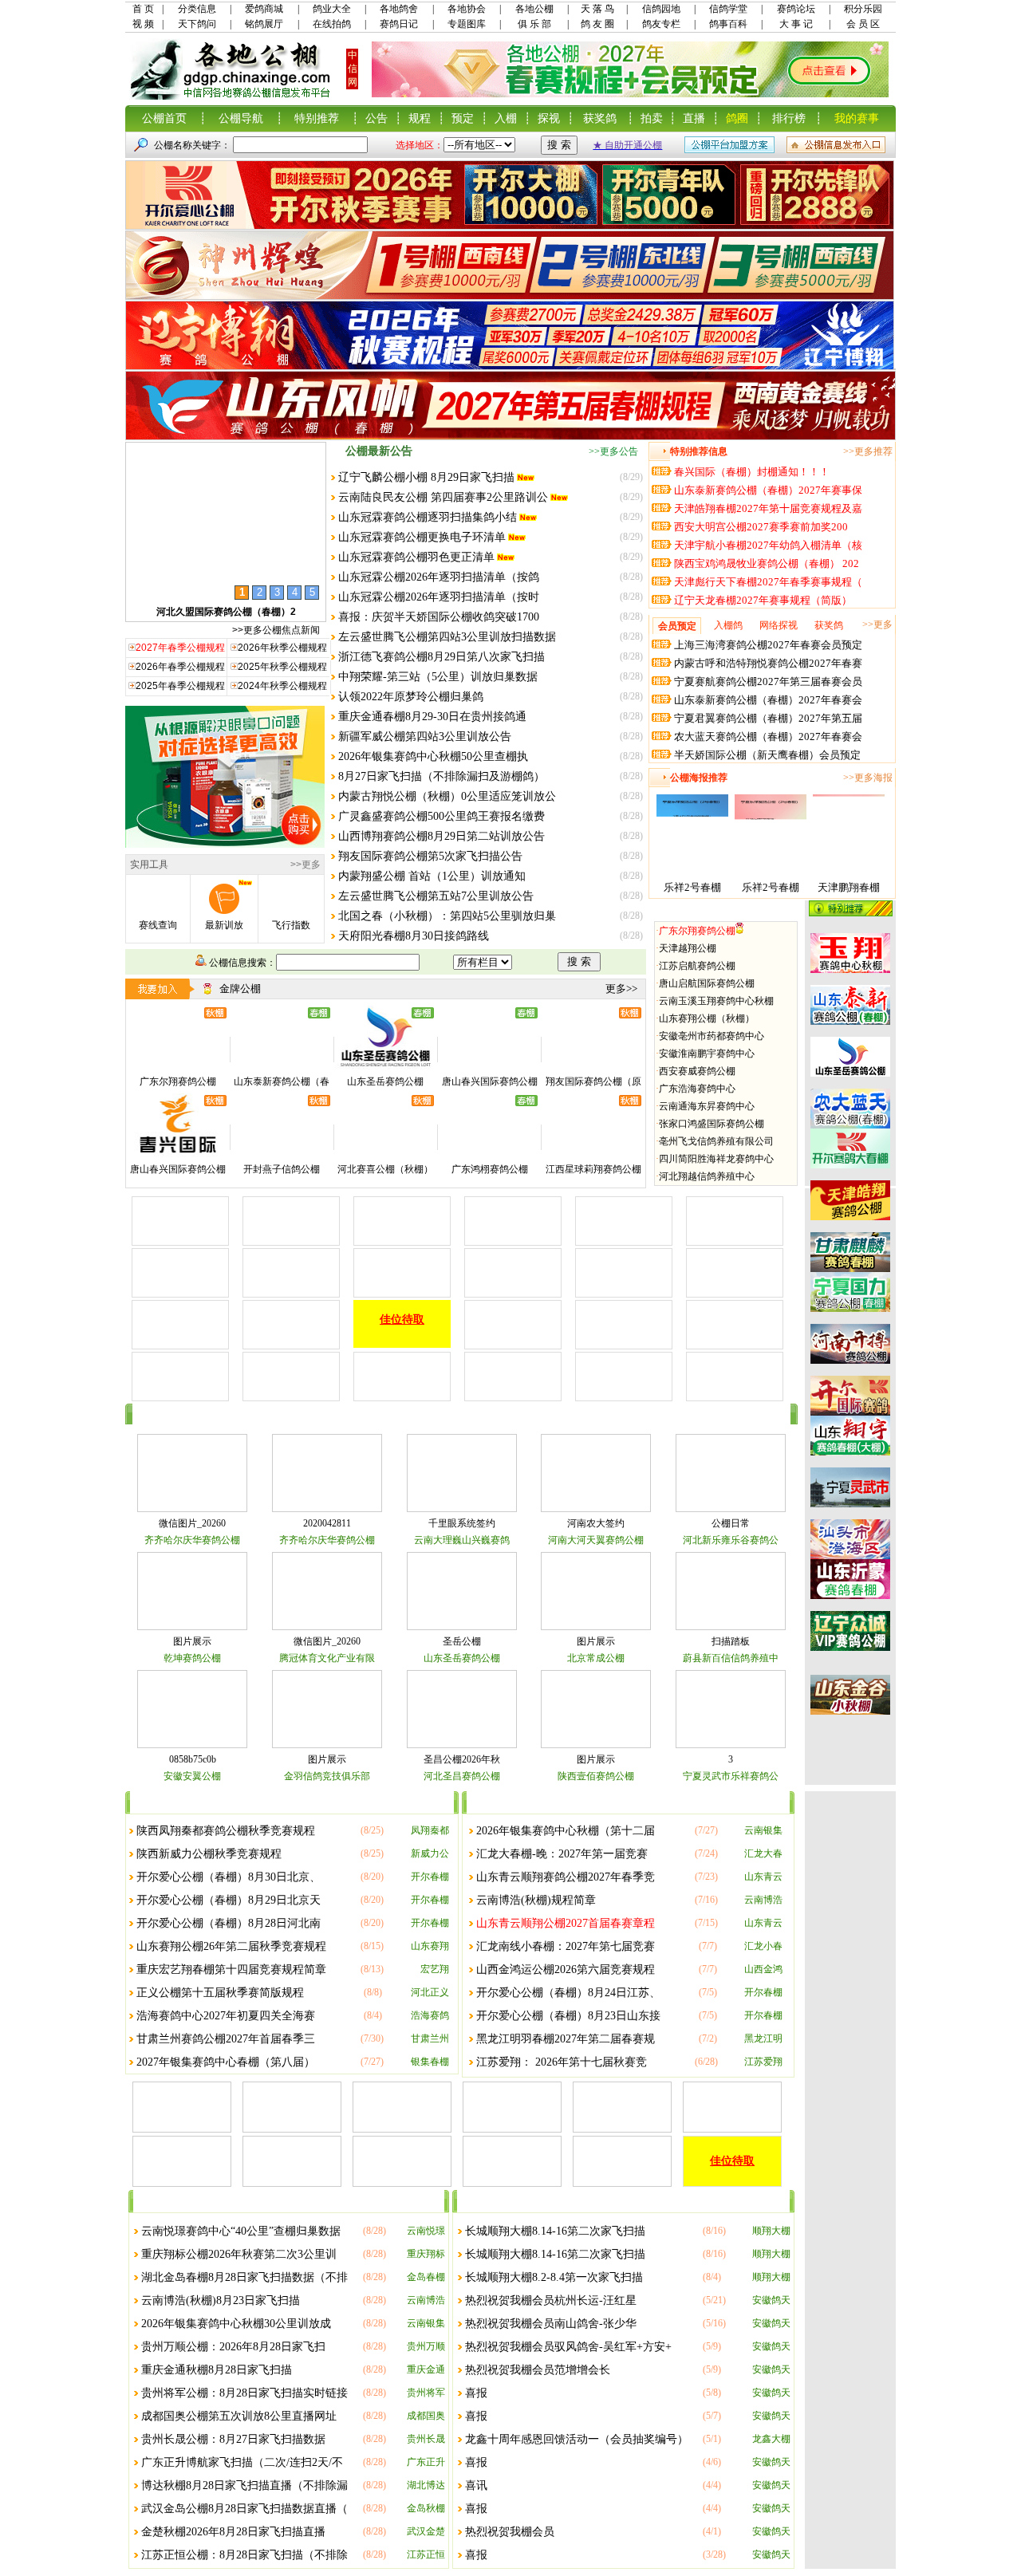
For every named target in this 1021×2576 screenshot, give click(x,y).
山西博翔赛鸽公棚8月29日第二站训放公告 (442, 836)
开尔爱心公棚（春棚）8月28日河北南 (229, 1923)
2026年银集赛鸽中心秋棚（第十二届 (566, 1831)
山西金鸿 (763, 1969)
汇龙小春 (763, 1946)
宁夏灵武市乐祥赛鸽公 (731, 1776)
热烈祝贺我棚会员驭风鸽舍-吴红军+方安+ (568, 2347)
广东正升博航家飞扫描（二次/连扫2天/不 (242, 2462)
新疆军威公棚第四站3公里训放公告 (425, 737)
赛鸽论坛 (796, 9)
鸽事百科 (728, 24)
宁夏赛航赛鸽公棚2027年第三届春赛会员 (768, 681)
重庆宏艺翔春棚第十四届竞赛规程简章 (231, 1969)
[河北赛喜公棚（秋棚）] (385, 1154)
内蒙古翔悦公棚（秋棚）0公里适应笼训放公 (447, 796)
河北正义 (430, 1992)
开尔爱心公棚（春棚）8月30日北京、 (229, 1877)
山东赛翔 (430, 1946)
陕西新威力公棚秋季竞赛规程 (209, 1854)
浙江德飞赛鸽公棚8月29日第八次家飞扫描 (442, 657)
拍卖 (652, 118)
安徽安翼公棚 (192, 1776)
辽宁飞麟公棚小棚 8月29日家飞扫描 (426, 477)
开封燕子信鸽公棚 (282, 1169)
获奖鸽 (600, 118)
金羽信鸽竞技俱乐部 (327, 1776)
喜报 (476, 2393)
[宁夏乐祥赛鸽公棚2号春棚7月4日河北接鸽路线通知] (692, 875)
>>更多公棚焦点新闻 (276, 630)
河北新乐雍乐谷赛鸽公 (731, 1540)
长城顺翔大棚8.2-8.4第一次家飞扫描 (554, 2277)
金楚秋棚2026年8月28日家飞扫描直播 (233, 2532)
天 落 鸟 (597, 9)
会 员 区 (863, 24)
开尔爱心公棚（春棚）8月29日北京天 (229, 1900)
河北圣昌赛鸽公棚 (462, 1776)
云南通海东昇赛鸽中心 (707, 1106)
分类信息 (197, 9)
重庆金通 (426, 2369)
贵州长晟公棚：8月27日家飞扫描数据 (233, 2439)
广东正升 (426, 2462)
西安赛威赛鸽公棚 (697, 1071)
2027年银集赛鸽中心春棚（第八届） (226, 2062)
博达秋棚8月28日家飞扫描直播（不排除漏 (244, 2485)
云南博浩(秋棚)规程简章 (536, 1900)
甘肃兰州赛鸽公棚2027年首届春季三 (226, 2039)
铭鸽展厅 (264, 24)
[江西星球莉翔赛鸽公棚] (593, 1154)
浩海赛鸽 (430, 2015)
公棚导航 (241, 118)
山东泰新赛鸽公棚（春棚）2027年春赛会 (768, 700)
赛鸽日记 (399, 24)
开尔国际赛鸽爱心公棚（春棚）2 (226, 612)
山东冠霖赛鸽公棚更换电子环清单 (422, 537)
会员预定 (677, 626)
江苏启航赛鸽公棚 (697, 966)
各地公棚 (534, 9)
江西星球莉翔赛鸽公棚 (593, 1169)
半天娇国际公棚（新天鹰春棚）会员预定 (767, 755)
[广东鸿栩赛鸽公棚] (490, 1154)
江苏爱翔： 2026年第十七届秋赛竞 (562, 2062)
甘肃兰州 (430, 2038)
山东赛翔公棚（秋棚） (707, 1018)
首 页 (143, 9)
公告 (376, 118)
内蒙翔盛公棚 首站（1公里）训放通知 (432, 876)
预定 (463, 118)
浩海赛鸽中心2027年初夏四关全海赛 (226, 2016)
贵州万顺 (426, 2346)
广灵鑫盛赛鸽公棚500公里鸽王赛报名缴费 (442, 816)
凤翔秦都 (430, 1830)
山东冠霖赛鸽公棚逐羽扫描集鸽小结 (428, 517)
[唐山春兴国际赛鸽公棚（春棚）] (490, 1066)
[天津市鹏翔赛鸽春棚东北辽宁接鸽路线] (849, 875)
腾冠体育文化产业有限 (327, 1658)
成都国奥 (426, 2416)
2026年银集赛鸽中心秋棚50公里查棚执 (433, 756)
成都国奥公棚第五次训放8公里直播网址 (239, 2416)
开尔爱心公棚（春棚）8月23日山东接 (568, 2016)
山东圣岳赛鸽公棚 (385, 1081)
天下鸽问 (197, 24)
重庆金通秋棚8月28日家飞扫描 (217, 2370)
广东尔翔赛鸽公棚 (697, 931)
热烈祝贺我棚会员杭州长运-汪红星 (551, 2300)
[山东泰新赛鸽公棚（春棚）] (282, 1066)
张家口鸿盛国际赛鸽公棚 (712, 1124)
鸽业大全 (332, 9)
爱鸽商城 (264, 9)
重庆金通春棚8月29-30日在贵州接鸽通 (432, 717)
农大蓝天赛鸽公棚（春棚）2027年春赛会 (768, 737)
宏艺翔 (435, 1969)
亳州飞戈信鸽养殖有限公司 (716, 1141)
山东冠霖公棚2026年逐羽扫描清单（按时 (439, 597)
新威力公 (430, 1853)
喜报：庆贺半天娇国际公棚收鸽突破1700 (439, 617)
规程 (420, 118)
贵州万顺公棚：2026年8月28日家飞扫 (233, 2347)
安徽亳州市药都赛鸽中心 (712, 1036)
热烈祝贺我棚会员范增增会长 (538, 2370)
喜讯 (476, 2485)
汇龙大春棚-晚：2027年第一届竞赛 (562, 1854)
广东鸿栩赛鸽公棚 (490, 1169)
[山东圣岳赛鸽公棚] (385, 1066)
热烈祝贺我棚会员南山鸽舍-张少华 (551, 2324)
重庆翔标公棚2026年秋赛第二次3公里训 (239, 2254)
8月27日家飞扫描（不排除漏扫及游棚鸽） (442, 776)
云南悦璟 (426, 2231)
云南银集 (763, 1830)
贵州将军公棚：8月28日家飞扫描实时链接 (244, 2393)
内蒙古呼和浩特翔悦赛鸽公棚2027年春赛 (768, 663)
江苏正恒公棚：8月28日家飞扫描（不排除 (244, 2555)
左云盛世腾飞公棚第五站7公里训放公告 (436, 896)
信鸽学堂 (728, 9)
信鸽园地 (661, 9)
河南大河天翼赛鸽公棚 (596, 1540)
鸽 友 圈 (597, 24)
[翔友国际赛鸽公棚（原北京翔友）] (593, 1066)
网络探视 (779, 625)
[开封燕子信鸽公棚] (282, 1154)
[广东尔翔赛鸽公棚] (178, 1066)
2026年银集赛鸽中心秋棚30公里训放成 (236, 2324)
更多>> (621, 989)
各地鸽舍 (399, 9)
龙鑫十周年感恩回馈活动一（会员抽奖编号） (577, 2439)
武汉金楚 (426, 2531)
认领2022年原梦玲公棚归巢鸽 (411, 697)
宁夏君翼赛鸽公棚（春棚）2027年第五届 (768, 718)
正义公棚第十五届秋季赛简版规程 (220, 1993)
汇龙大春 (763, 1853)
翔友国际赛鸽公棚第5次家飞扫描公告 (430, 856)
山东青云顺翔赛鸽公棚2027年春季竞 (566, 1877)
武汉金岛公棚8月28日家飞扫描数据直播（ (244, 2509)
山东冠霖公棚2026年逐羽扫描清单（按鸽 (439, 577)
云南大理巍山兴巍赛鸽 (462, 1540)
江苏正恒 (426, 2554)
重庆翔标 (426, 2254)
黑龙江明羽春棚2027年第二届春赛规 (566, 2039)
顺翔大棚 (771, 2231)
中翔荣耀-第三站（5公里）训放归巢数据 (438, 677)
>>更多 (306, 865)
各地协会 (467, 9)
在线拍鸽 (332, 24)
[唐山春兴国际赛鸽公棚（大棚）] (178, 1154)
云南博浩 (763, 1900)
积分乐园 (863, 9)
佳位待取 (402, 1320)
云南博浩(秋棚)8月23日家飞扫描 (221, 2300)
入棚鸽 (728, 625)
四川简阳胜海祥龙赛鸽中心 (716, 1159)
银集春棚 (430, 2062)
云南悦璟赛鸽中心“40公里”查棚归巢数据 (241, 2231)
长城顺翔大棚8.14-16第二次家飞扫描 (555, 2231)
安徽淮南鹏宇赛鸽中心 (707, 1054)
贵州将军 (426, 2393)
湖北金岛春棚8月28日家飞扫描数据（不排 (244, 2277)
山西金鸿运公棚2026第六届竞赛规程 (566, 1969)
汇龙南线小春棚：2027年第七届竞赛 (566, 1946)
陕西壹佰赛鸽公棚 (596, 1776)
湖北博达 (426, 2485)
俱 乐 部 (534, 24)
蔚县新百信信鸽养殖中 (731, 1658)
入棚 (506, 118)
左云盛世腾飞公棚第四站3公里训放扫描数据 (447, 637)
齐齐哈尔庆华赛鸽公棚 (192, 1540)
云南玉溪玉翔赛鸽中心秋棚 (716, 1001)
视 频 (143, 24)
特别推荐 (317, 118)
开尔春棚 (430, 1877)
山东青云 (763, 1877)
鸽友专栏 (661, 24)
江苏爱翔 (763, 2062)
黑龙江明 (763, 2038)
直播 (694, 118)
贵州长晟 (426, 2439)
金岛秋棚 (426, 2508)
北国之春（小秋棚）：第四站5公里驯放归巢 (447, 916)
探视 (549, 118)
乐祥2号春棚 (692, 887)
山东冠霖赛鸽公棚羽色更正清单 (416, 557)
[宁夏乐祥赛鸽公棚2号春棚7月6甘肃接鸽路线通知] (771, 875)
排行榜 (789, 118)
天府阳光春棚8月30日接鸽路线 (414, 936)
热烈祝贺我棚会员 (510, 2532)
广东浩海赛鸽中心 (697, 1089)
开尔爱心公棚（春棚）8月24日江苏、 (568, 1993)
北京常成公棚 (596, 1658)
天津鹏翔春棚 (849, 887)
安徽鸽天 (771, 2300)
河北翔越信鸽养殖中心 (707, 1176)
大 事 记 (796, 24)
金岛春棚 (426, 2277)
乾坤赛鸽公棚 (192, 1658)
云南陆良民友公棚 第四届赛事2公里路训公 (443, 497)
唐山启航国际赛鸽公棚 (707, 983)
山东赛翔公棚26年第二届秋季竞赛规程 (231, 1946)
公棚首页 (164, 118)
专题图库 (467, 24)
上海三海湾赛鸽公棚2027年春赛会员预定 (768, 645)
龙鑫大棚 (771, 2439)
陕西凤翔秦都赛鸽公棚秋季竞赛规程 (226, 1831)
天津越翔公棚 (688, 948)
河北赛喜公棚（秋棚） (385, 1169)
